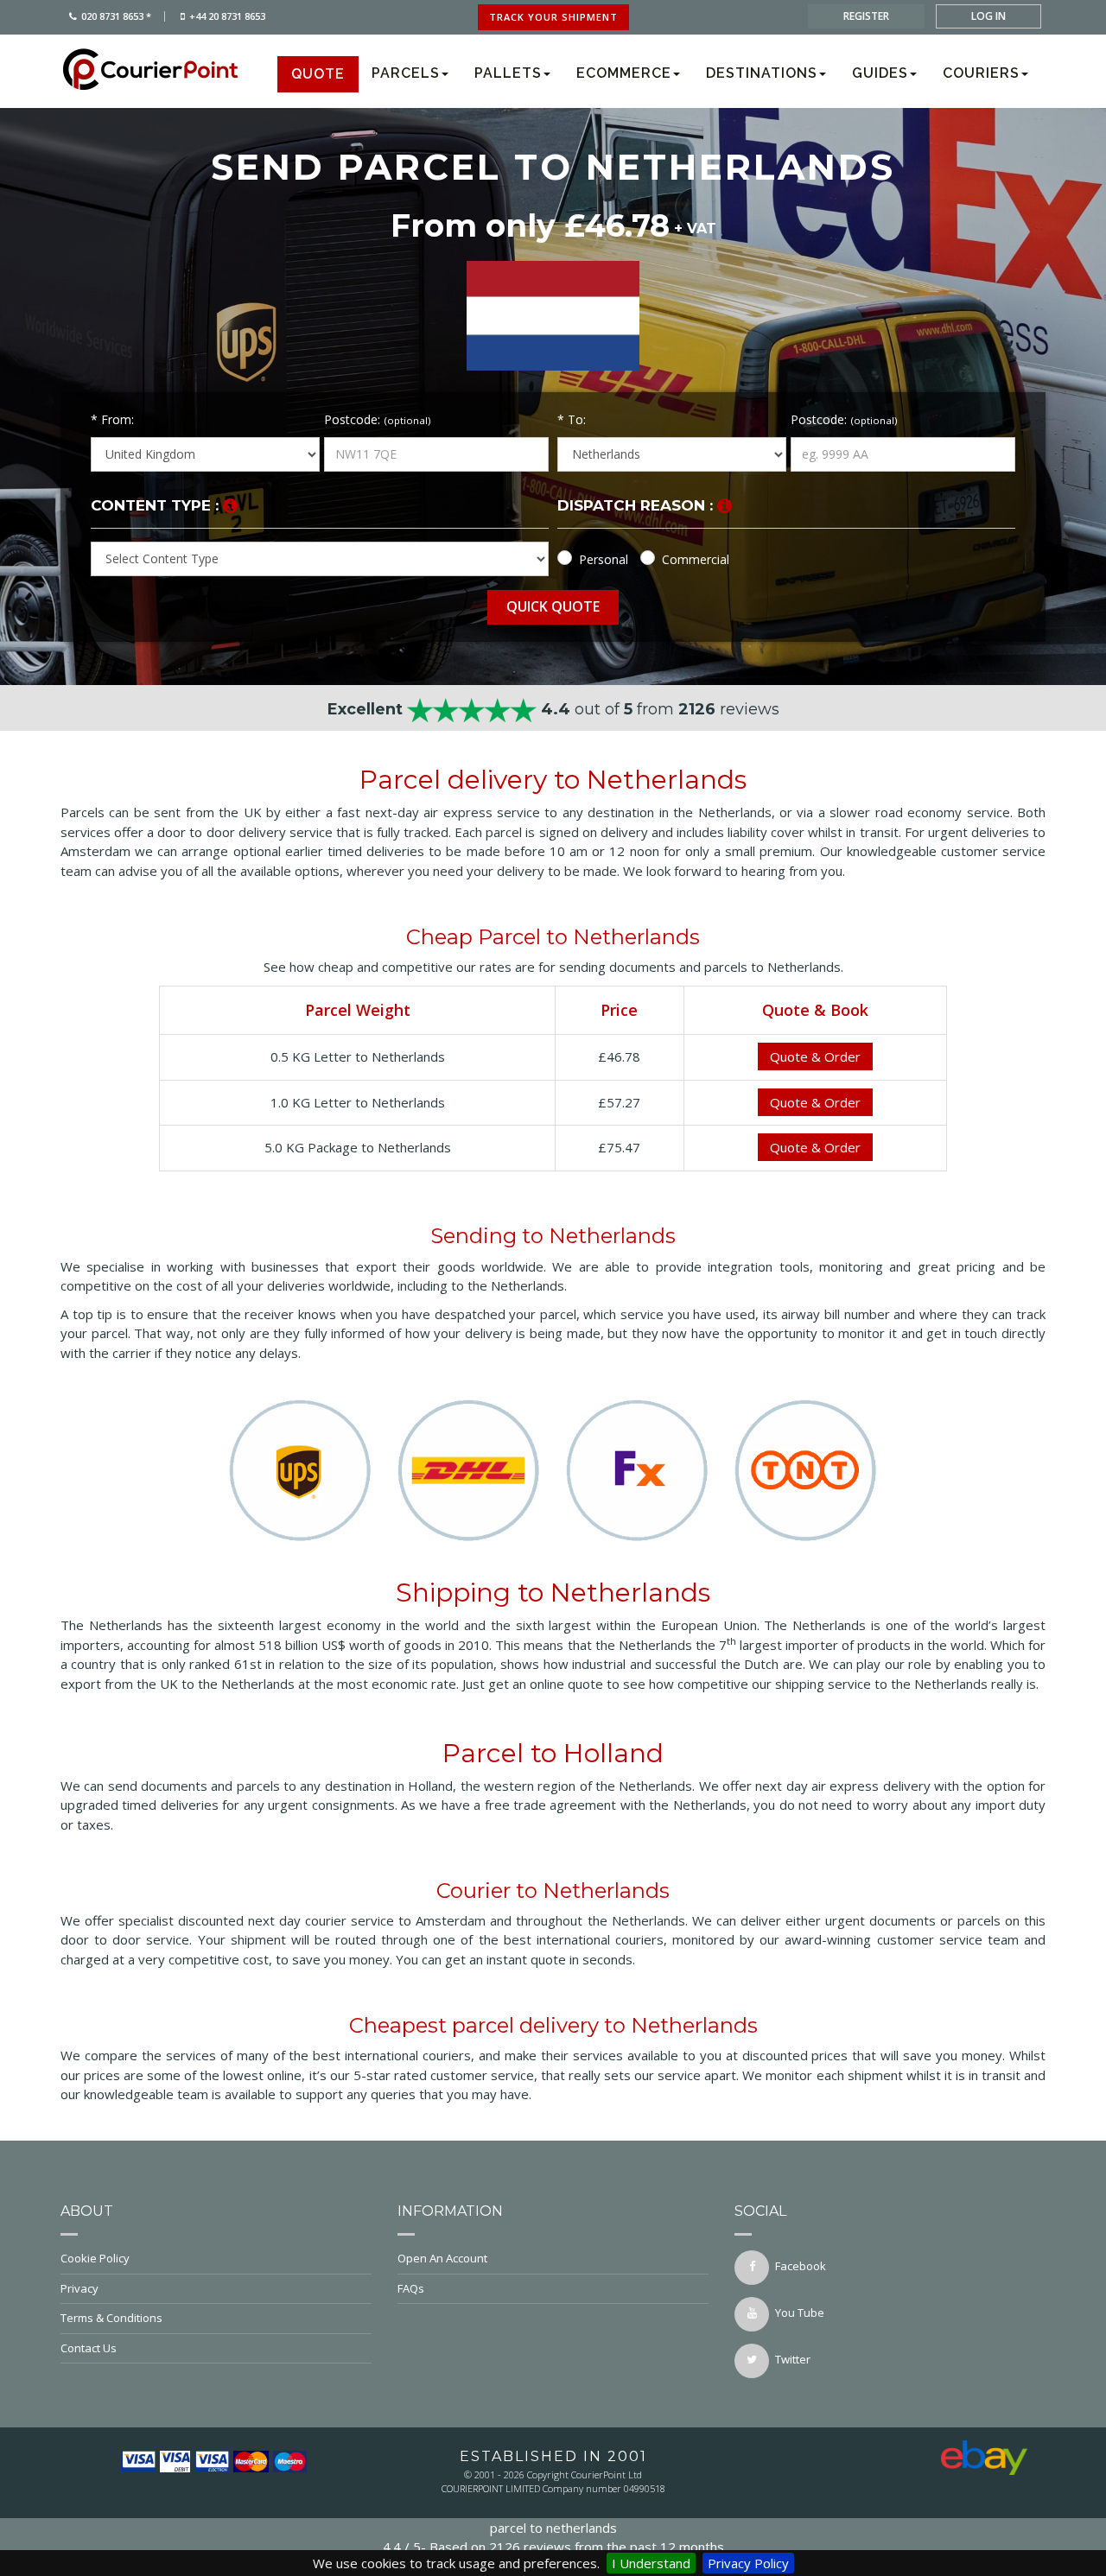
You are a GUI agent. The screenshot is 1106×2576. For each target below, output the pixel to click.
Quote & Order (815, 1056)
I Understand (651, 2563)
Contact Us (89, 2348)
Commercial (696, 559)
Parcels (406, 73)
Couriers (981, 73)
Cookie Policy (95, 2258)
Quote (318, 74)
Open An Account (442, 2258)
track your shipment (553, 17)
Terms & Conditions (111, 2318)
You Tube (800, 2313)
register (866, 16)
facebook (801, 2266)
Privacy (79, 2288)
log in (988, 16)
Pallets (508, 73)
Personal (604, 559)
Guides (880, 73)
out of (553, 709)
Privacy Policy (748, 2563)
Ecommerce (624, 73)
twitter (793, 2359)
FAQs (411, 2288)
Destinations (762, 73)
